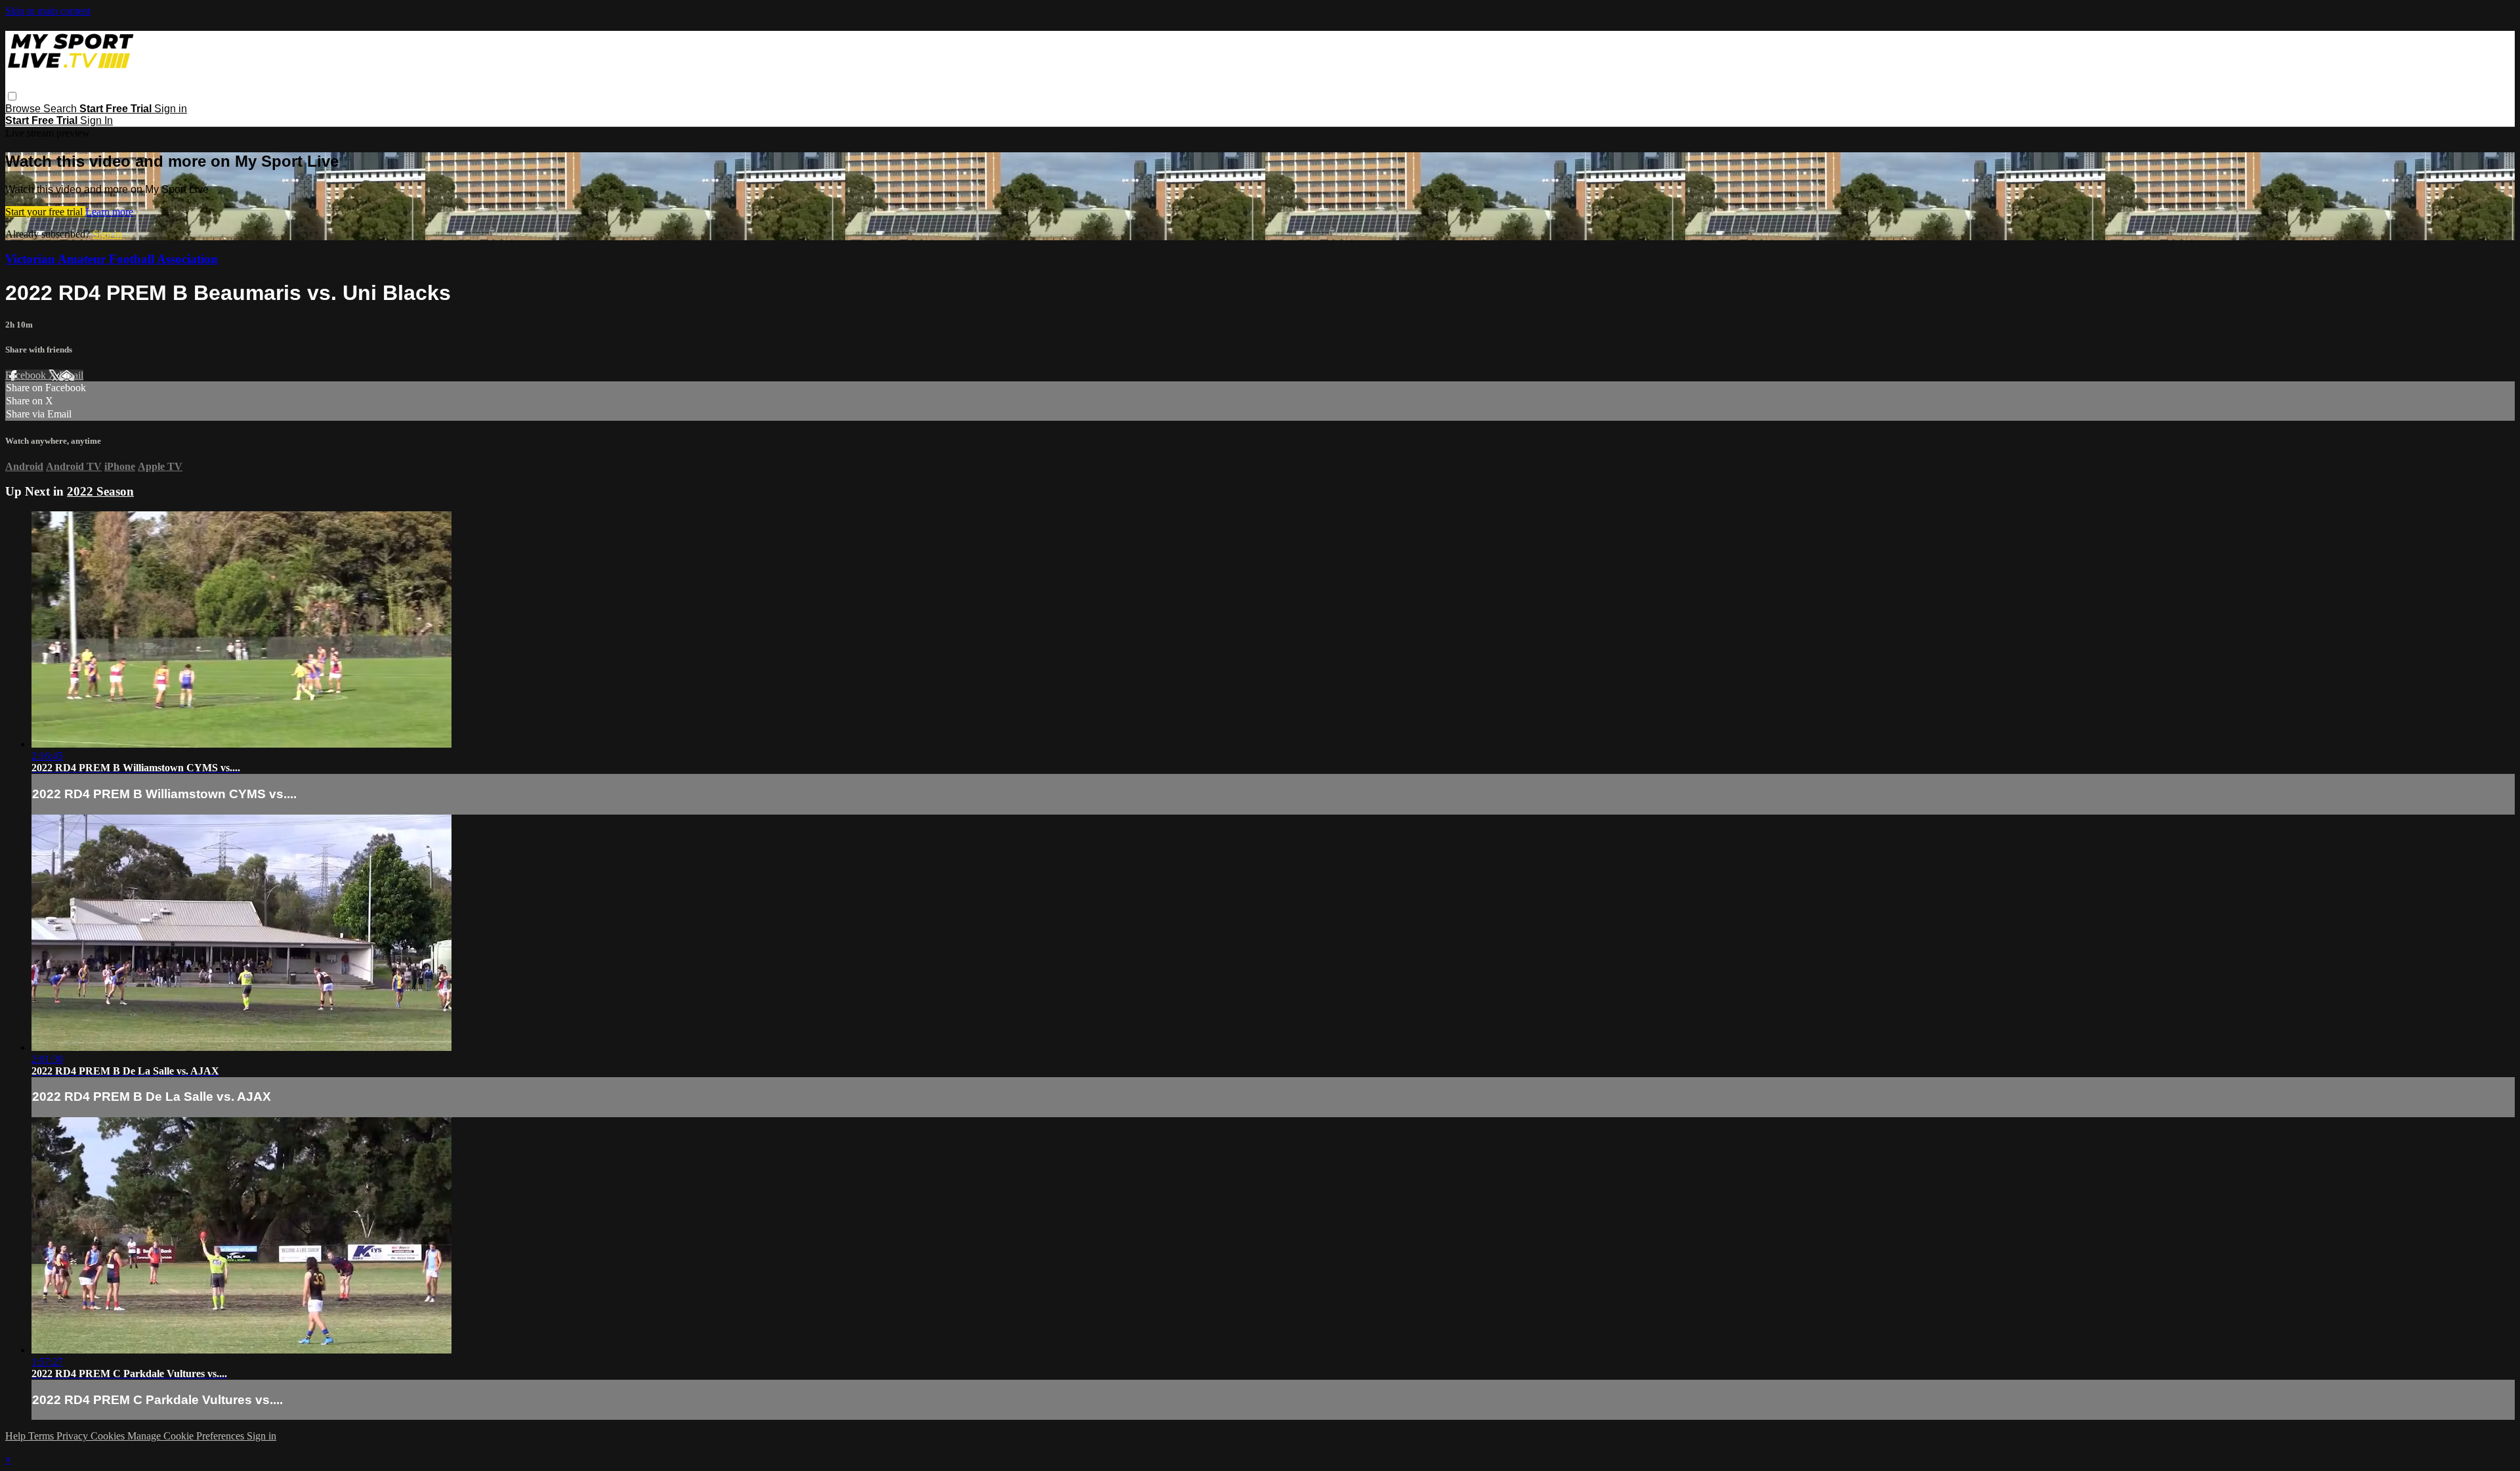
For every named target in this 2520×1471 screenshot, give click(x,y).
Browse (24, 109)
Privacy (73, 1436)
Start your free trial (45, 212)
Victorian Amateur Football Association (112, 259)
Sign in (171, 109)
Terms (42, 1436)
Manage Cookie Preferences (187, 1436)
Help (17, 1436)
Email (71, 375)
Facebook (27, 375)
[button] (12, 96)
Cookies (109, 1436)
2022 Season (100, 491)
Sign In (96, 120)
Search (61, 109)
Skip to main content (48, 11)
